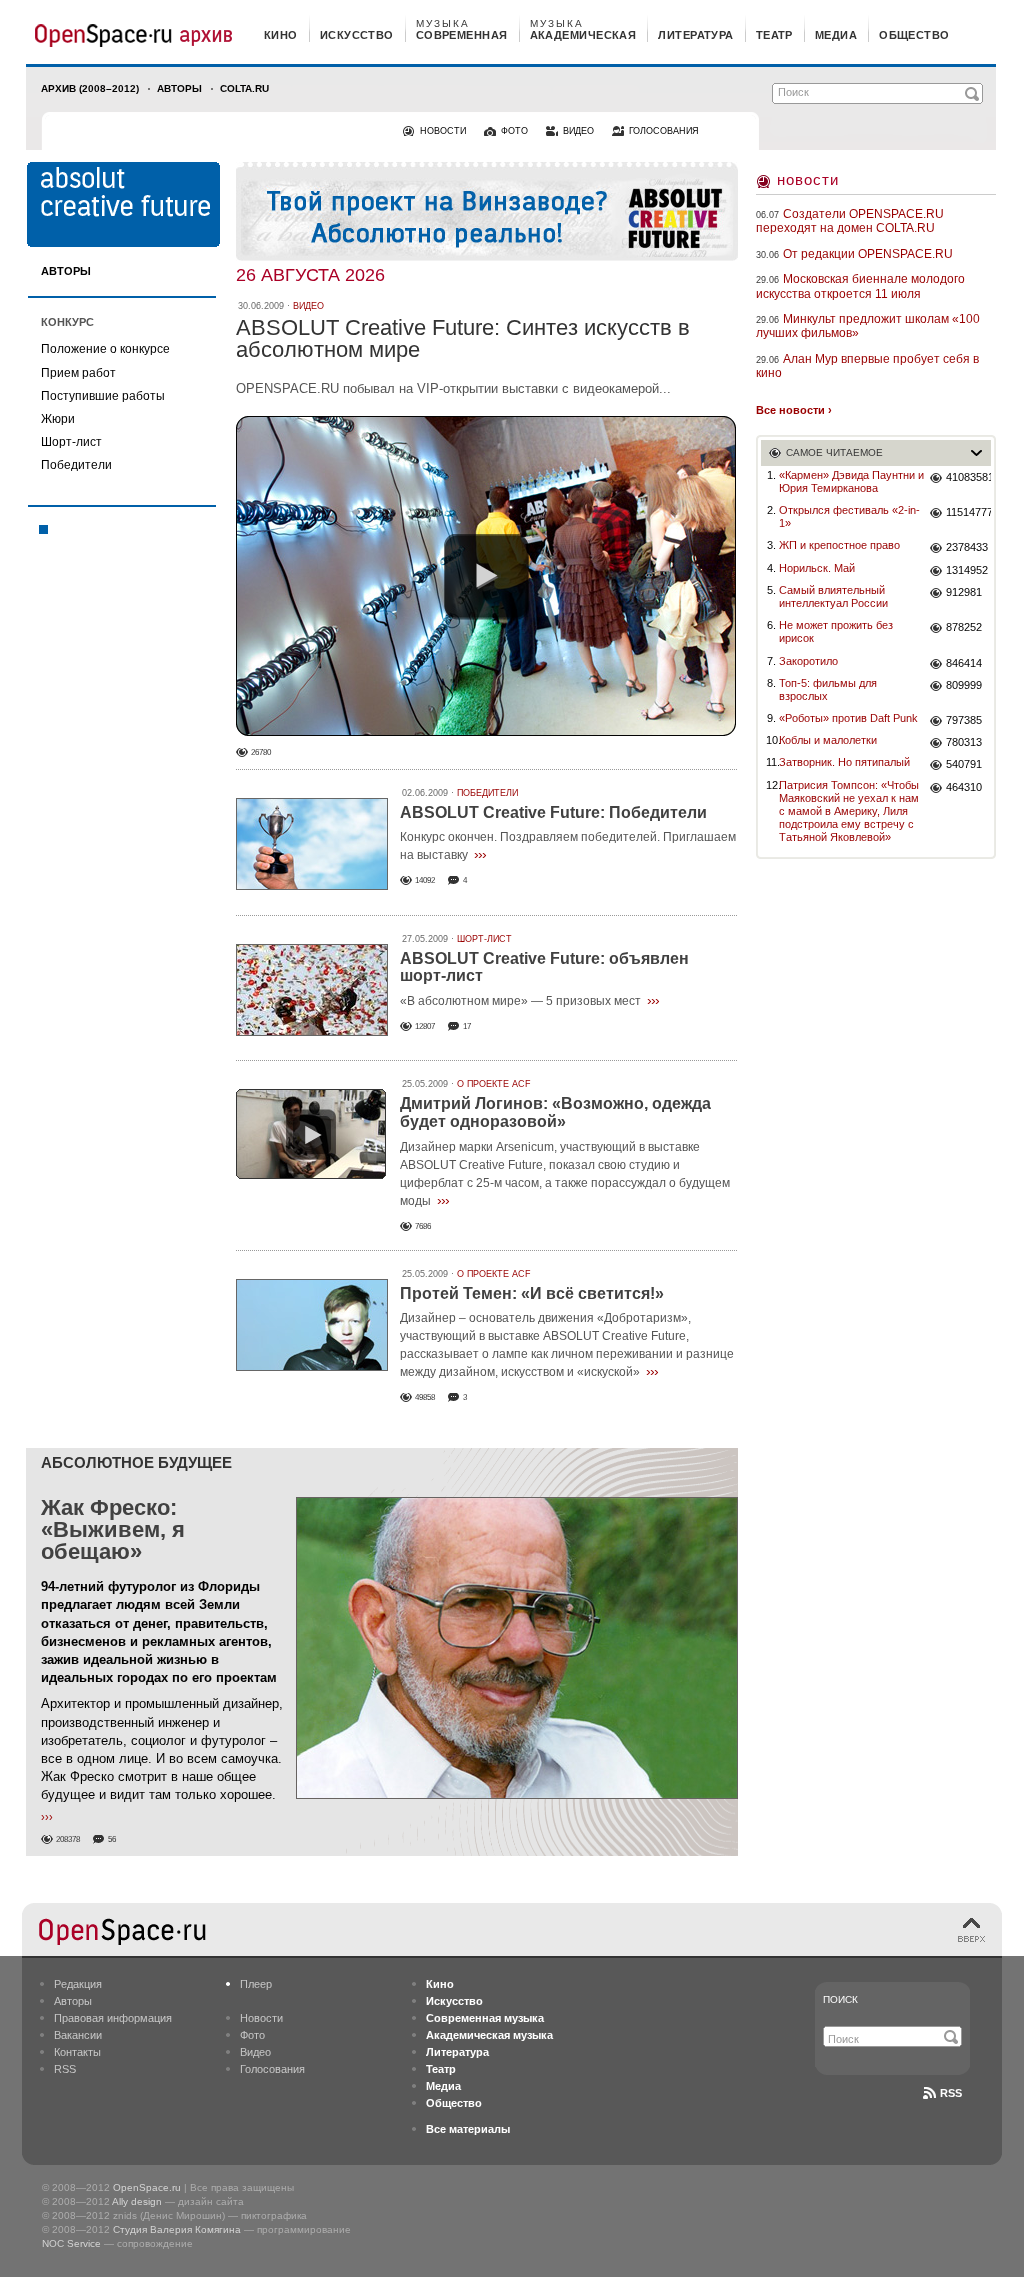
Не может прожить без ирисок (836, 631)
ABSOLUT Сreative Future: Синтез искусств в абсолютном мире (463, 338)
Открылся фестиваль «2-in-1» (849, 516)
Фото (252, 2035)
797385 (964, 720)
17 (467, 1026)
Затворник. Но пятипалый (844, 762)
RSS (65, 2069)
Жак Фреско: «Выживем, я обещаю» (113, 1529)
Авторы (179, 88)
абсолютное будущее (136, 1462)
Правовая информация (113, 2018)
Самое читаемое (834, 452)
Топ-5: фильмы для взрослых (828, 689)
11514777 (968, 512)
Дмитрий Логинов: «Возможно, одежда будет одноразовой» (555, 1112)
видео (578, 131)
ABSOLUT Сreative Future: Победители (553, 812)
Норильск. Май (817, 568)
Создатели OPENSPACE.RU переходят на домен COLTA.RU (850, 221)
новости (443, 131)
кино (281, 35)
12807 (425, 1026)
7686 (423, 1226)
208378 (68, 1839)
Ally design (137, 2201)
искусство (357, 35)
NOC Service (71, 2243)
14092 (425, 880)
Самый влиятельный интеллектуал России (833, 596)
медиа (836, 35)
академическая (583, 35)
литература (695, 35)
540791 (964, 764)
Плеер (256, 1984)
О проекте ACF (494, 1084)
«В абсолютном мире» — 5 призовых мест (520, 1001)
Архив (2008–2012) (90, 88)
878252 (964, 627)
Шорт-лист (71, 442)
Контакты (77, 2052)
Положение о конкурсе (105, 349)
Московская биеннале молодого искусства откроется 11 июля (860, 286)
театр (774, 35)
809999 (964, 685)
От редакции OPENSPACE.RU (868, 254)
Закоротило (808, 661)
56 (112, 1839)
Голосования (272, 2069)
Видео (255, 2052)
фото (514, 131)
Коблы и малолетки (828, 740)
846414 (964, 663)
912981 (964, 592)
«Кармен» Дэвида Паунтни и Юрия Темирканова (851, 481)
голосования (664, 131)
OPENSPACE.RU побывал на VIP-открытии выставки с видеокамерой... (453, 388)
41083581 (968, 477)
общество (914, 35)
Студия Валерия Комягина (177, 2229)
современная (462, 35)
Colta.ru (244, 88)
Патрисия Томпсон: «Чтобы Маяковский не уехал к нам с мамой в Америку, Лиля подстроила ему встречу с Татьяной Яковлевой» (849, 811)
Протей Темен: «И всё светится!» (532, 1293)
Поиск (840, 1999)
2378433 (967, 547)
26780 (261, 752)
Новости (808, 179)
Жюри (58, 419)
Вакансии (78, 2035)
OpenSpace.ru (147, 2187)
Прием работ (78, 373)
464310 (964, 787)
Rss (951, 2093)
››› (480, 854)
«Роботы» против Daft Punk (848, 718)
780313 (964, 742)
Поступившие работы (103, 396)
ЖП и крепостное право (839, 545)
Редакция (78, 1984)
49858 (425, 1397)
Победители (76, 465)
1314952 (967, 570)
